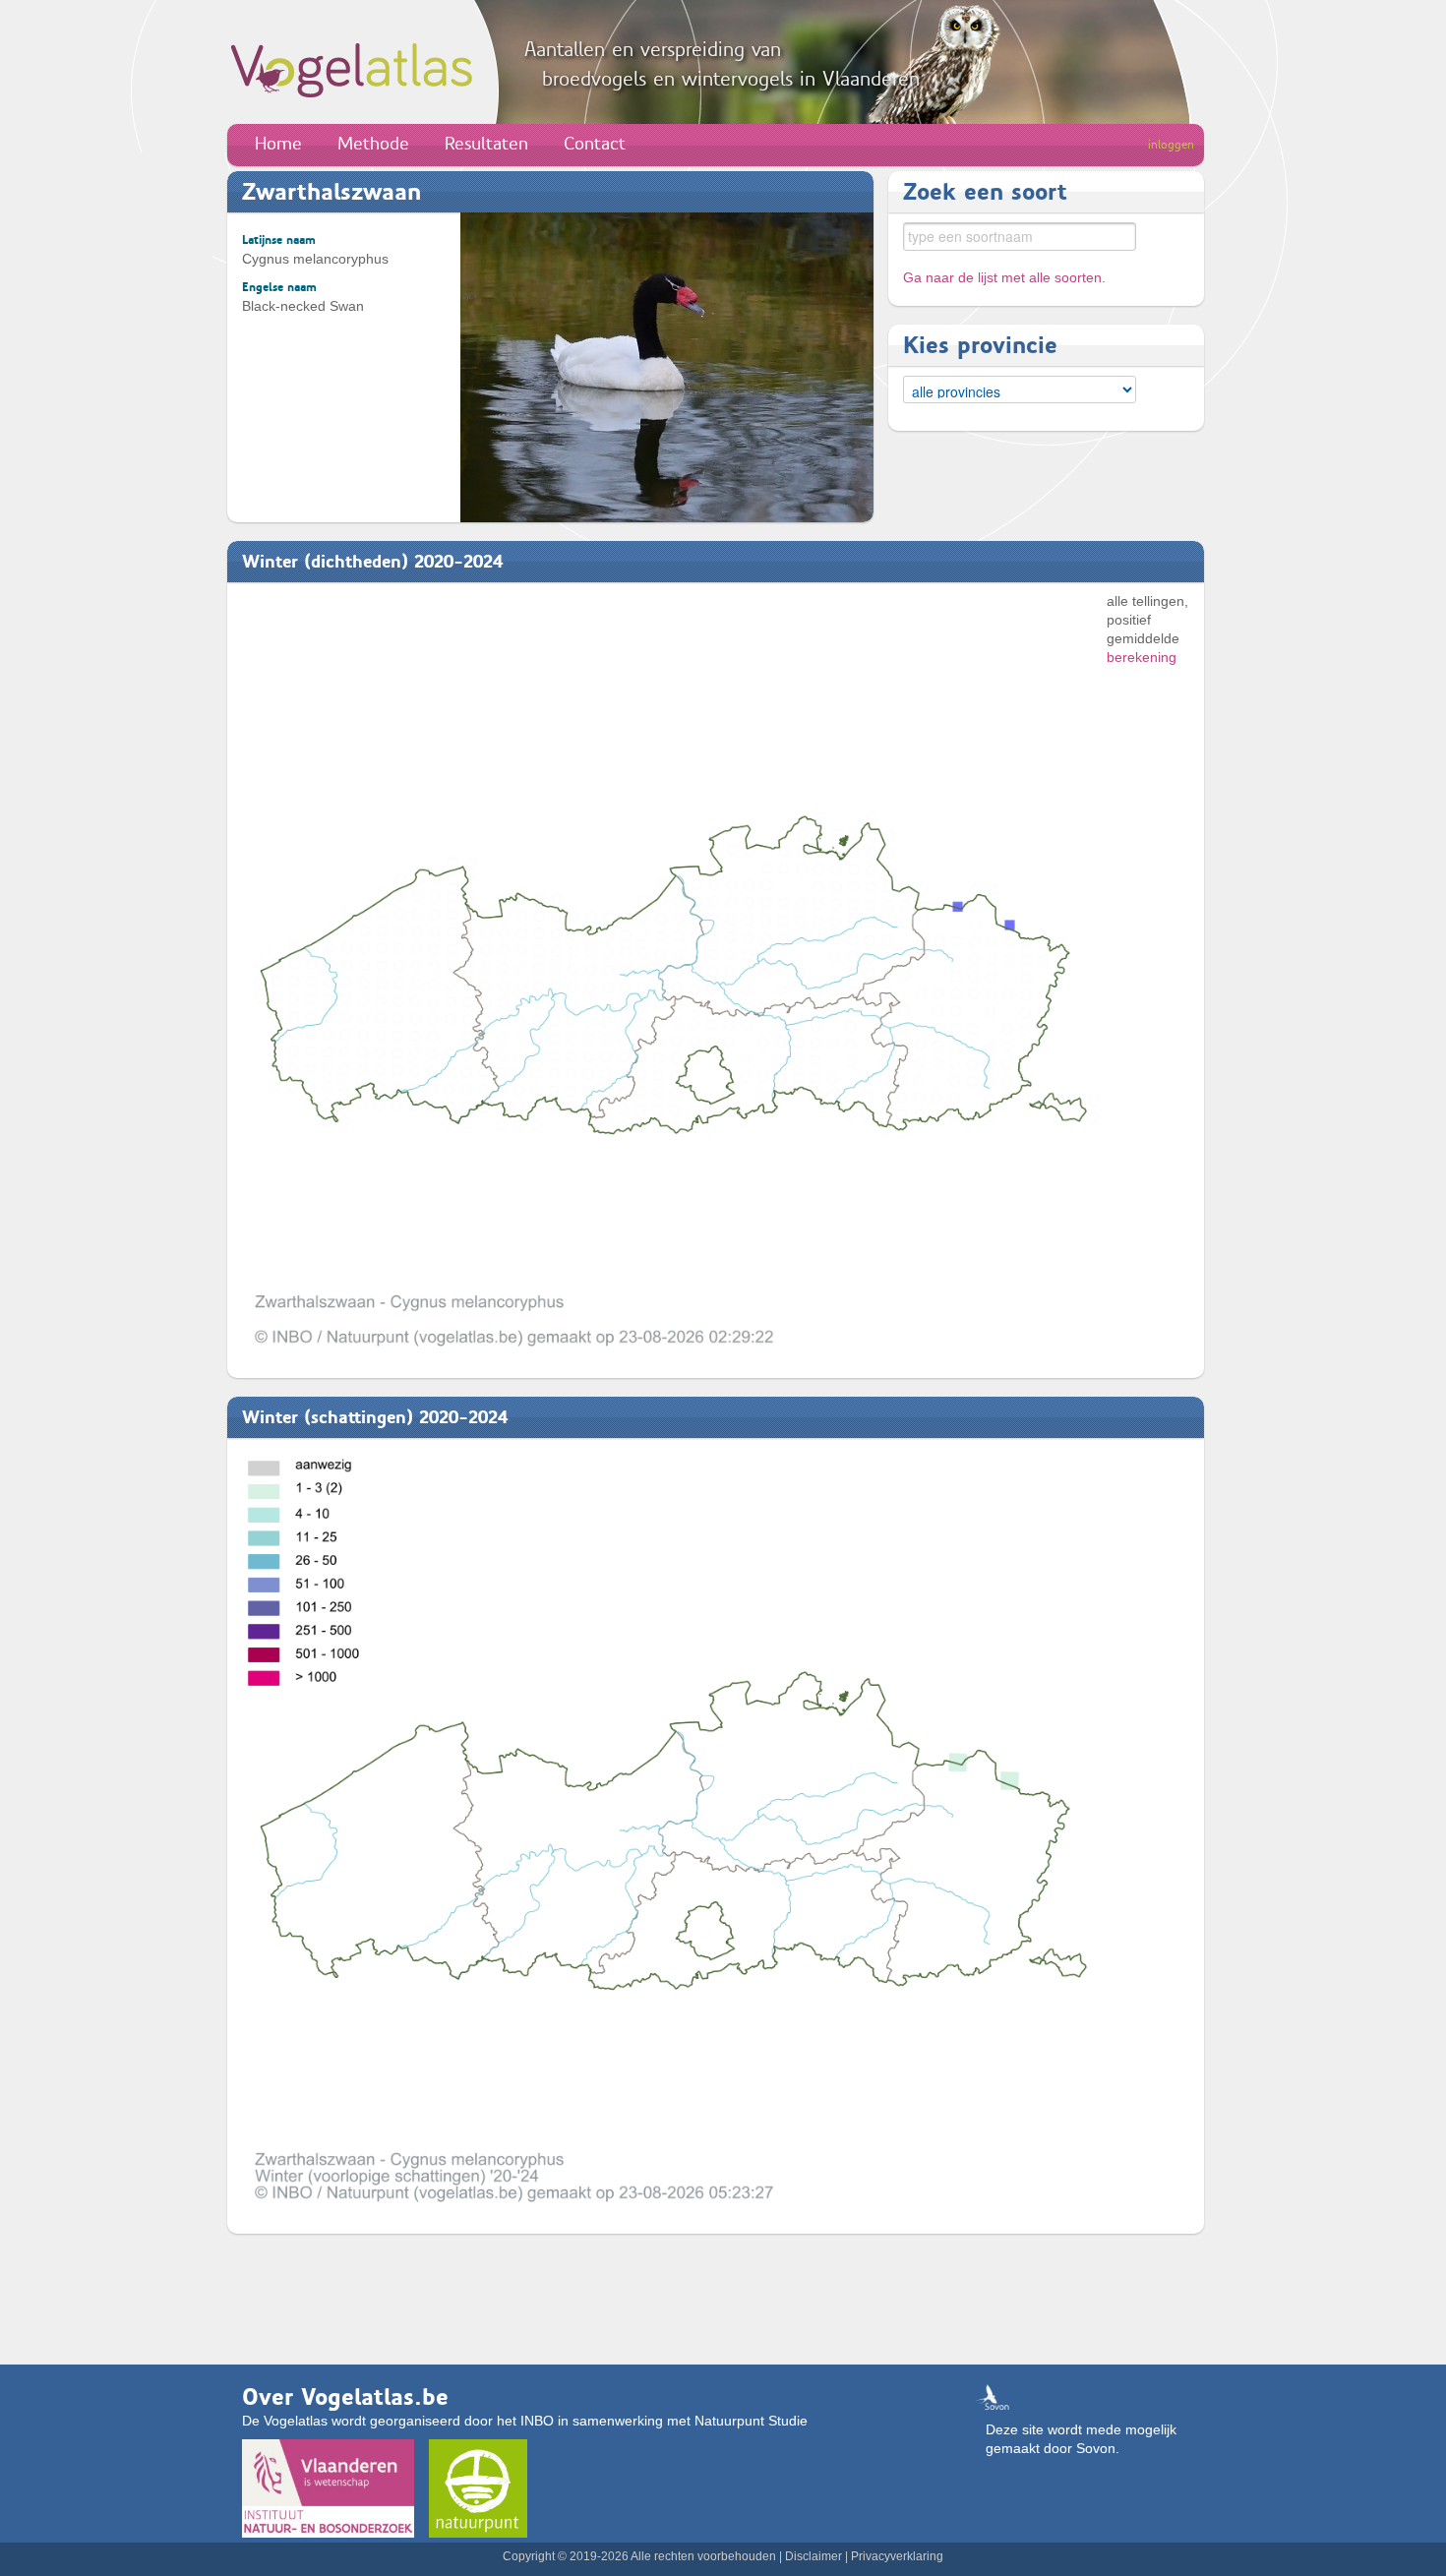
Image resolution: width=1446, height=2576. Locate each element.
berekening (1142, 657)
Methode (373, 144)
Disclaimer (813, 2556)
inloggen (1171, 145)
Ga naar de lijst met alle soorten (1002, 277)
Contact (595, 144)
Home (278, 144)
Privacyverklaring (897, 2556)
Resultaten (486, 144)
